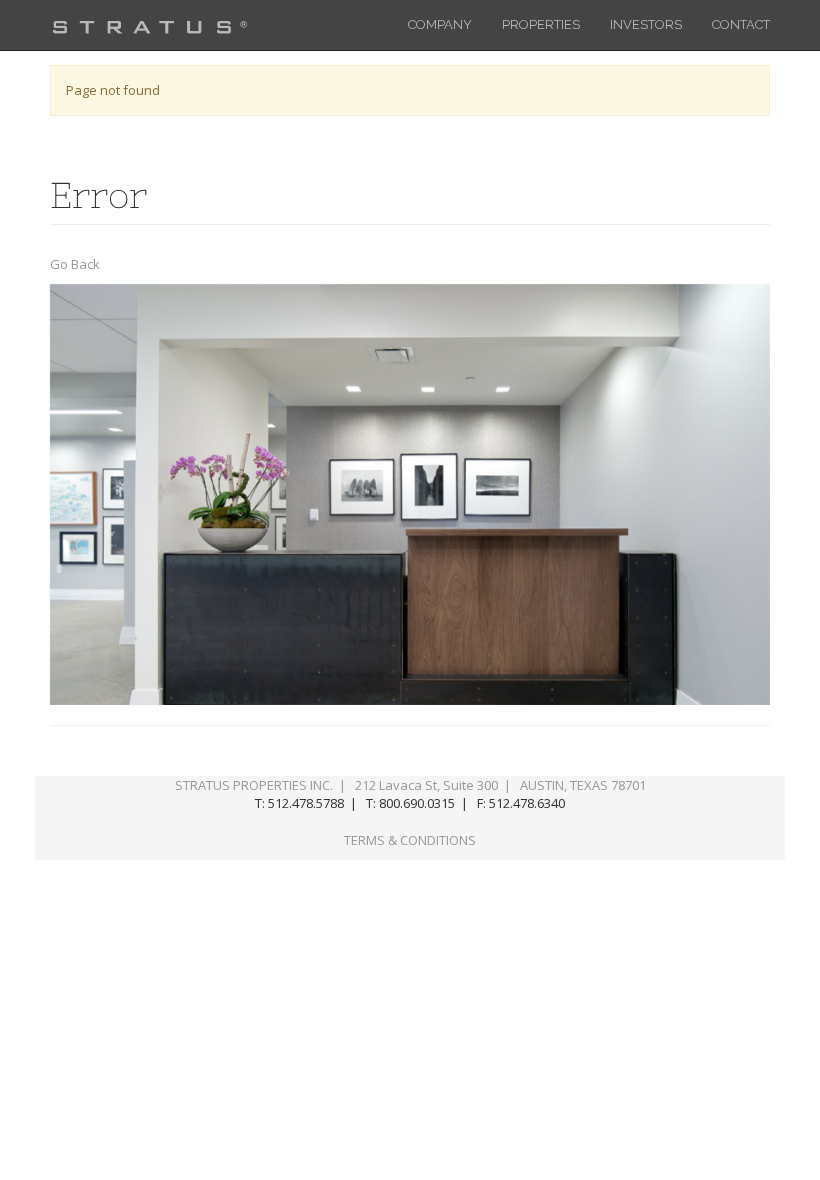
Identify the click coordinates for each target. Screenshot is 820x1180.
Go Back (75, 264)
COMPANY (440, 24)
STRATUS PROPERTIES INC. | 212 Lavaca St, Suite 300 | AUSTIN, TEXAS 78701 (410, 785)
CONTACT (741, 24)
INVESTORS (646, 24)
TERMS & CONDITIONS (410, 840)
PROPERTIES (541, 24)
